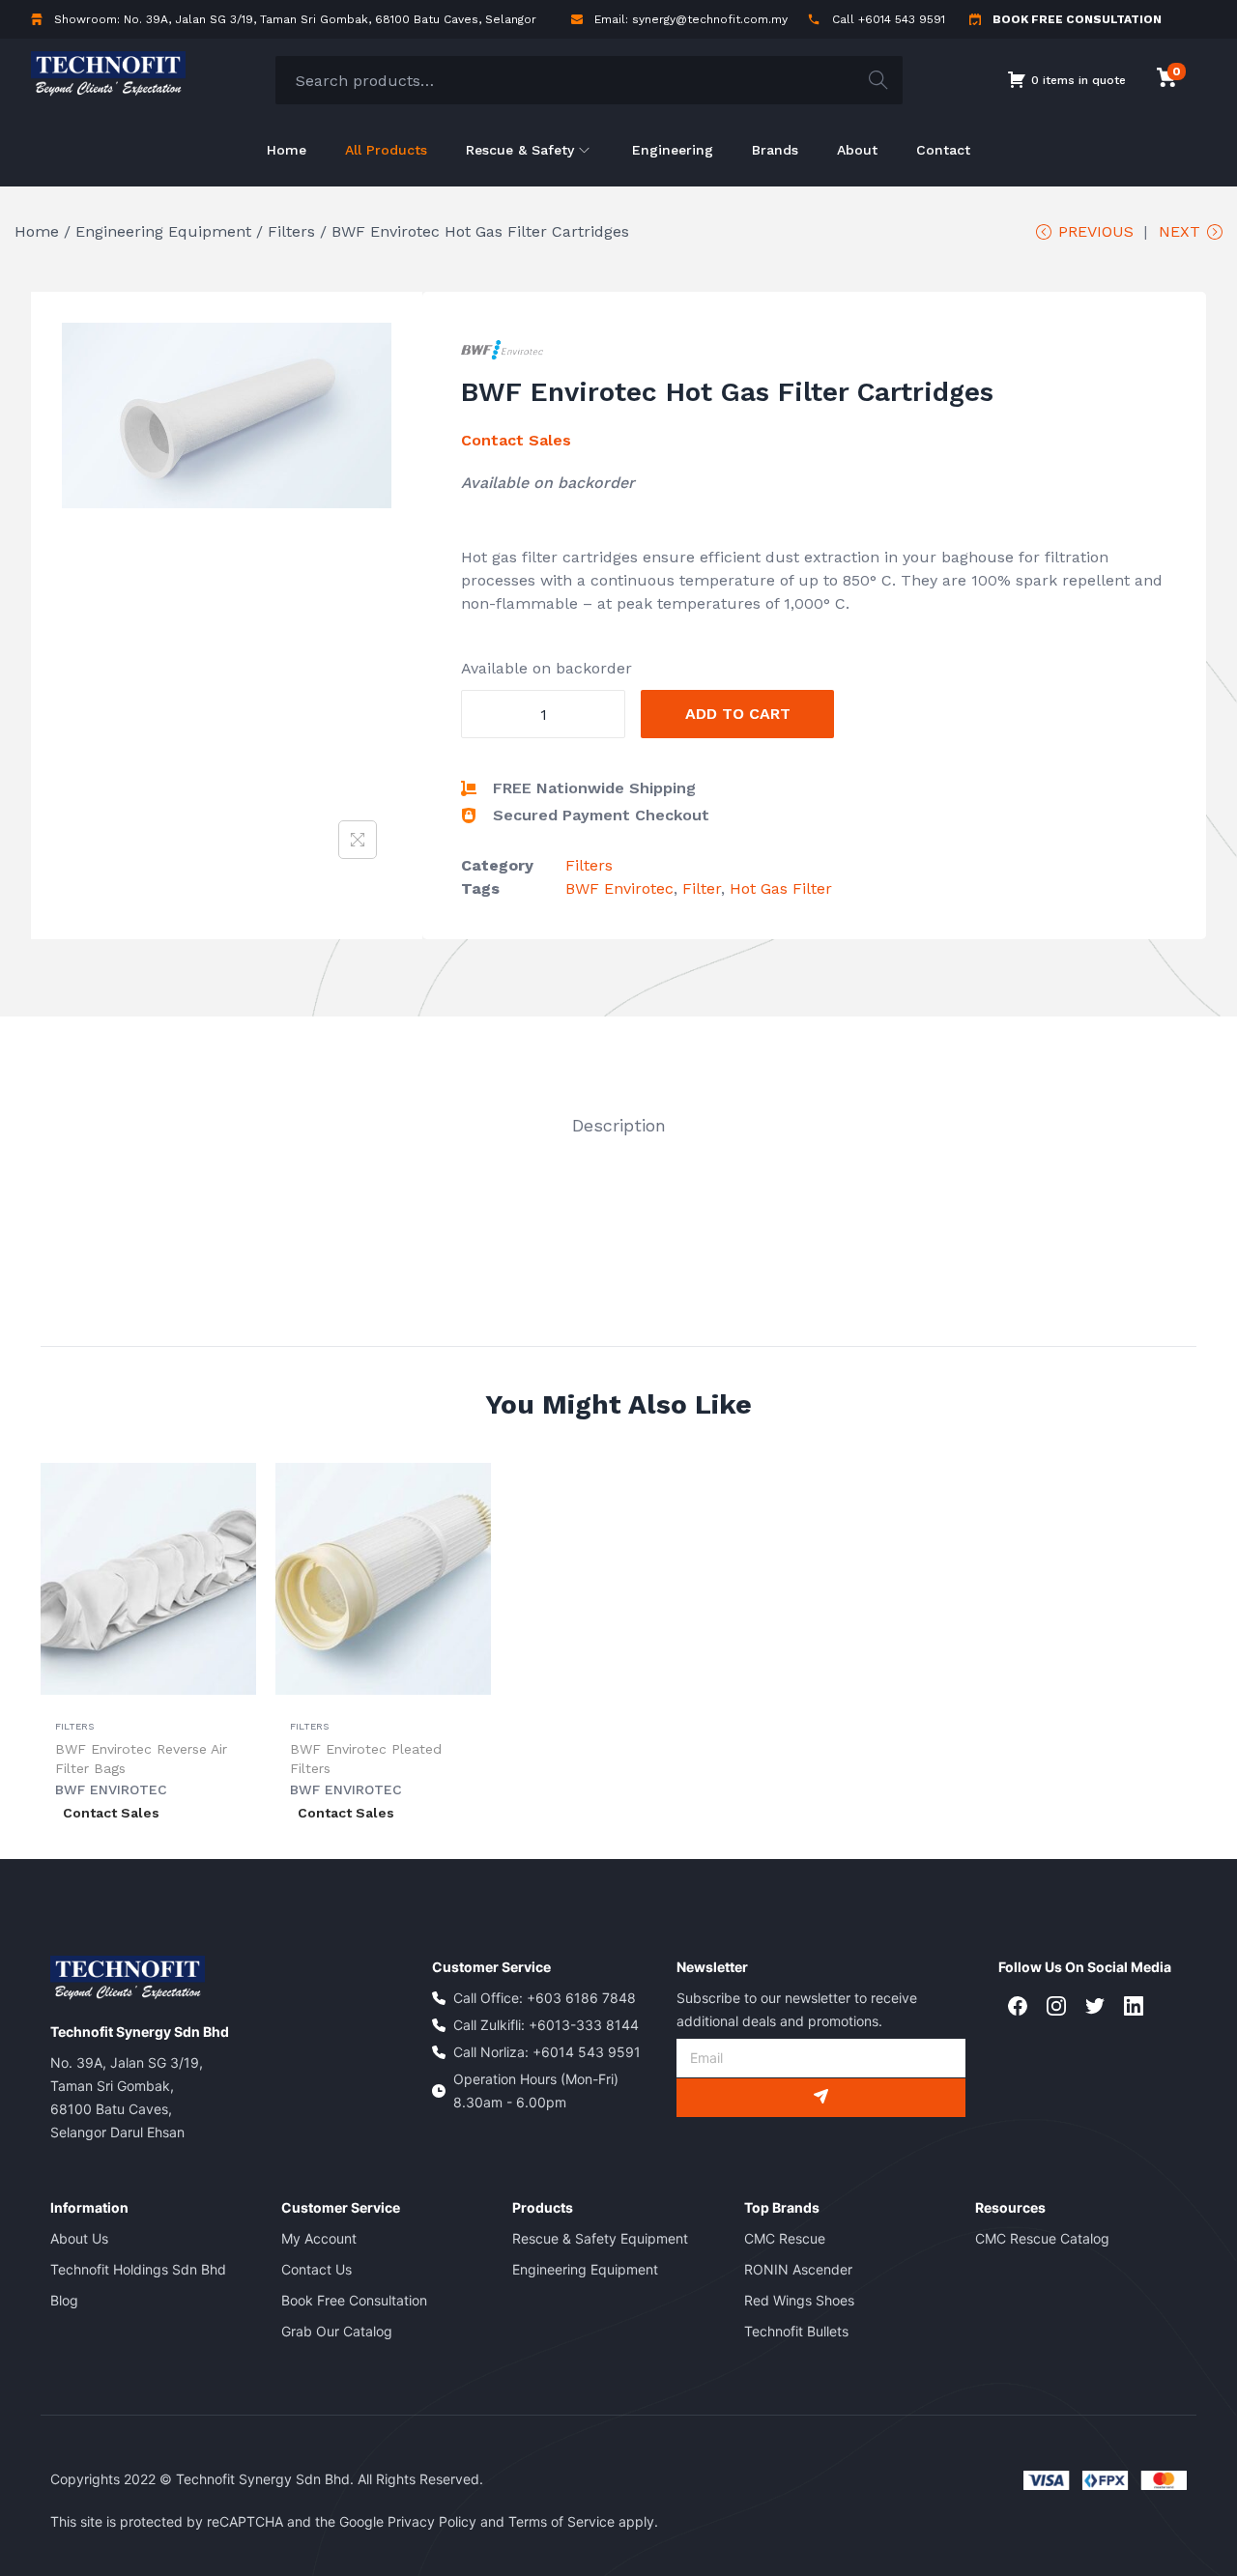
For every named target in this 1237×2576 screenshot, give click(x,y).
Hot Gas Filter (781, 888)
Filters (291, 231)
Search (878, 80)
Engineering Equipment (163, 231)
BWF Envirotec (619, 888)
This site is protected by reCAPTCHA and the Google (219, 2521)
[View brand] (502, 348)
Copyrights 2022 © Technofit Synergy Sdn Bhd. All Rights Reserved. (267, 2479)
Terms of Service (561, 2521)
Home (37, 231)
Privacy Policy (432, 2521)
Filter (702, 888)
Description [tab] (619, 1125)
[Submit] (821, 2098)
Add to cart (738, 714)
